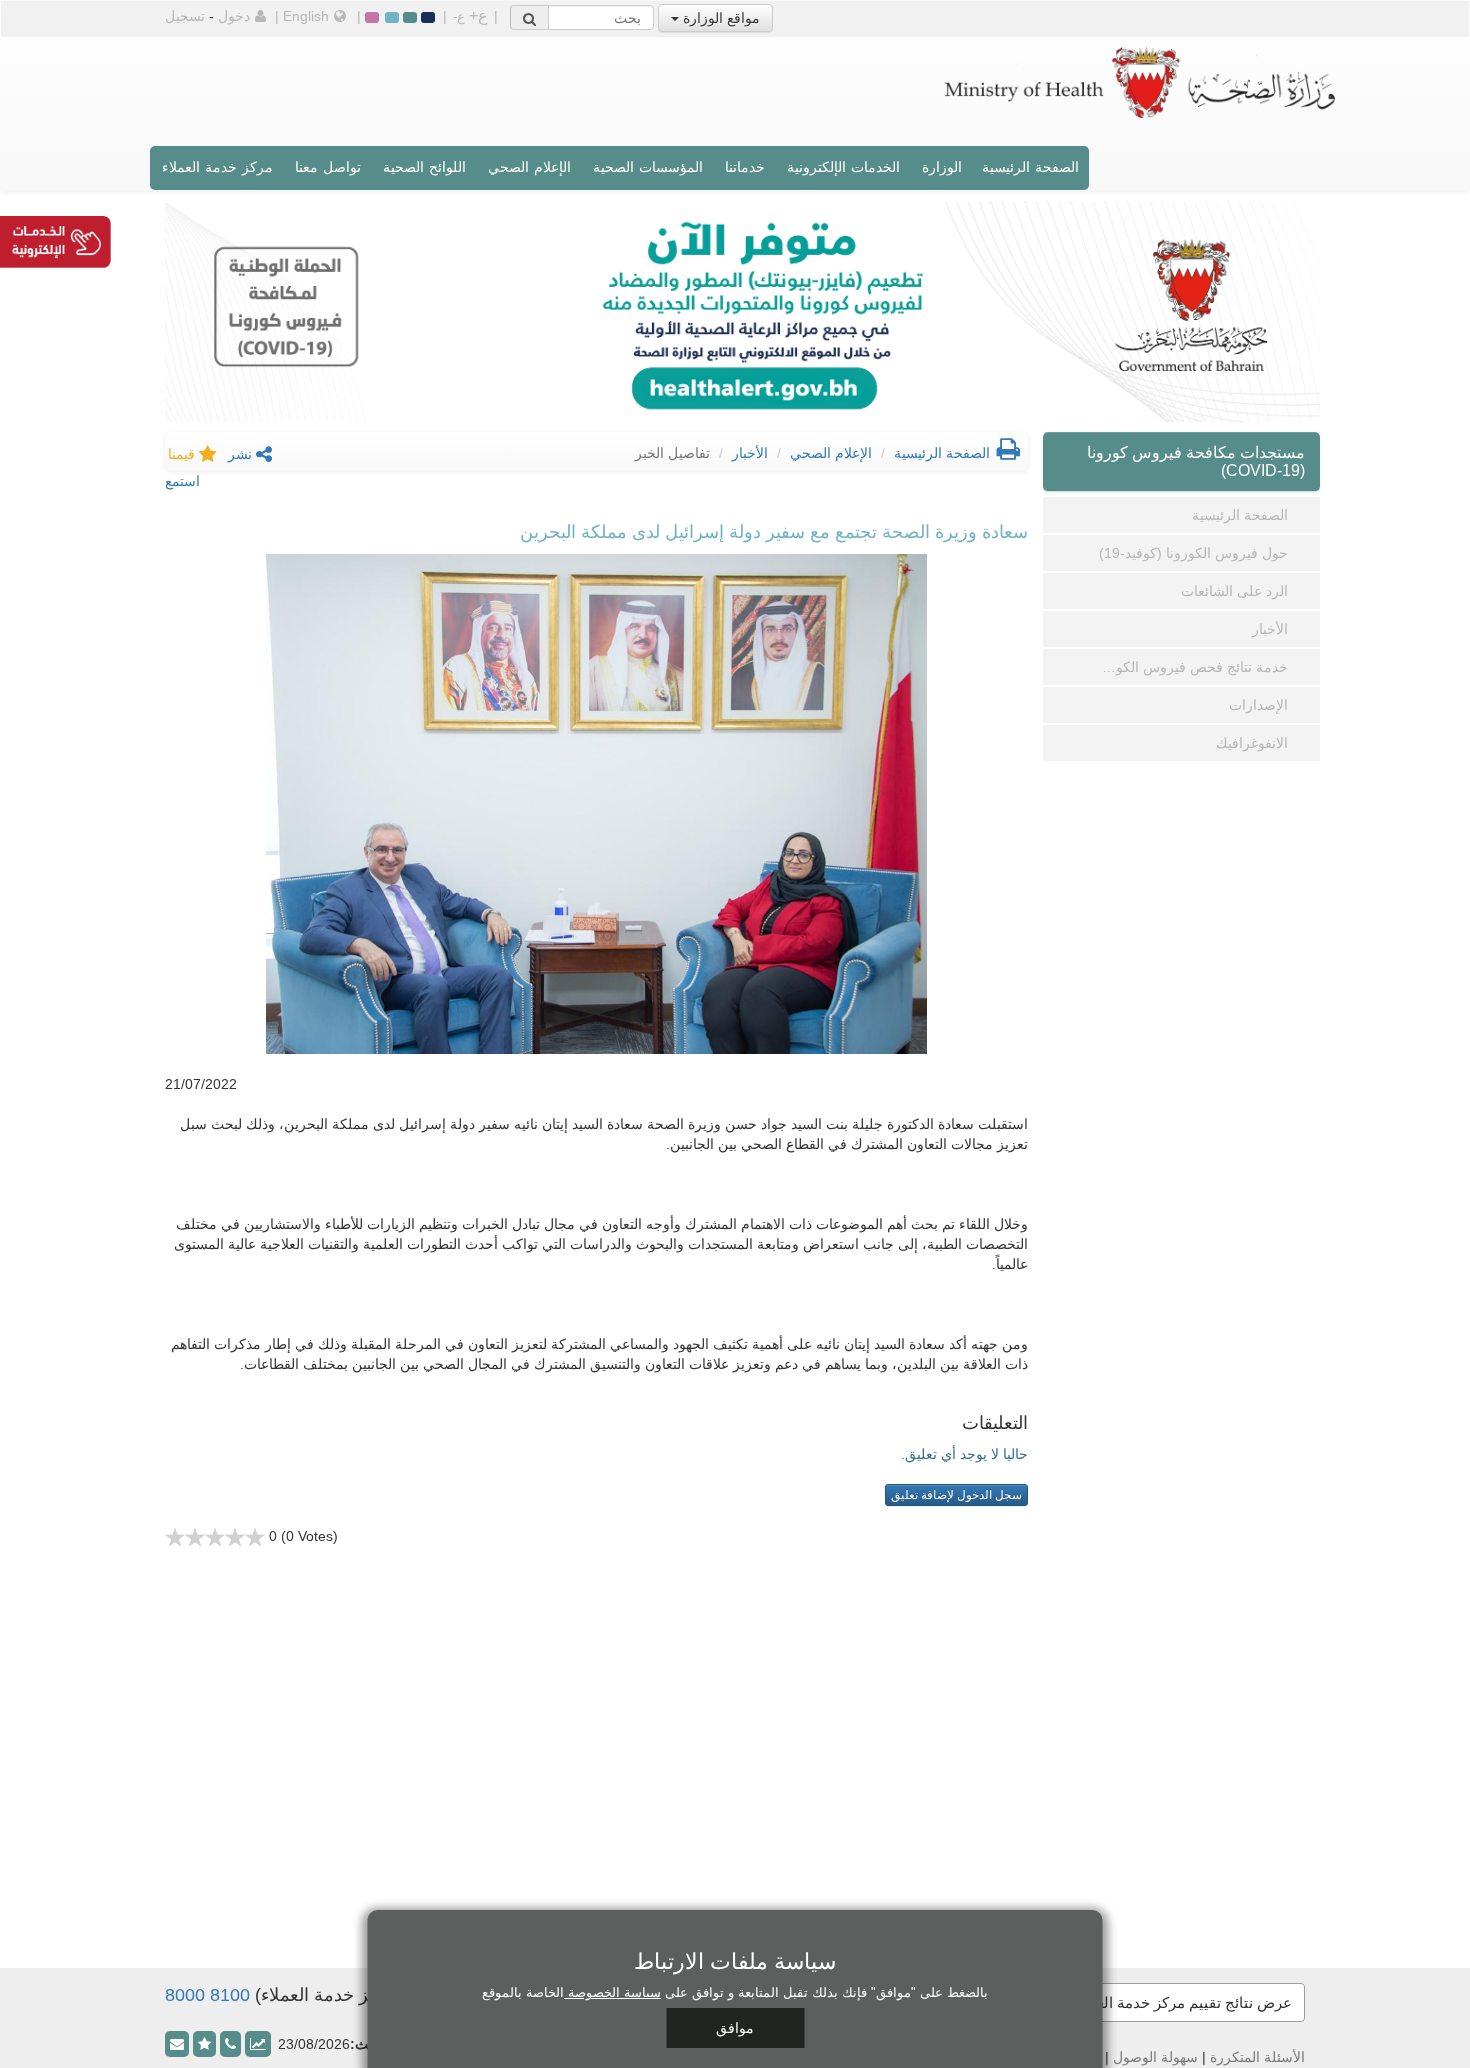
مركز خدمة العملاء (217, 167)
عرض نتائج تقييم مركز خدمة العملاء (1182, 2002)
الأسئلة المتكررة (1257, 2057)
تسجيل (185, 16)
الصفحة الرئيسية (1030, 167)
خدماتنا (745, 167)
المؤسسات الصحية (648, 167)
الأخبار (750, 453)
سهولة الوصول (1155, 2057)
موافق (735, 2028)
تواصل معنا (328, 167)
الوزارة (942, 167)
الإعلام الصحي (529, 167)
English (306, 16)
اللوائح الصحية (424, 167)
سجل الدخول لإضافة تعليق (956, 1495)
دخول (234, 16)
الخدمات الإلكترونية (843, 167)
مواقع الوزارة (719, 18)
